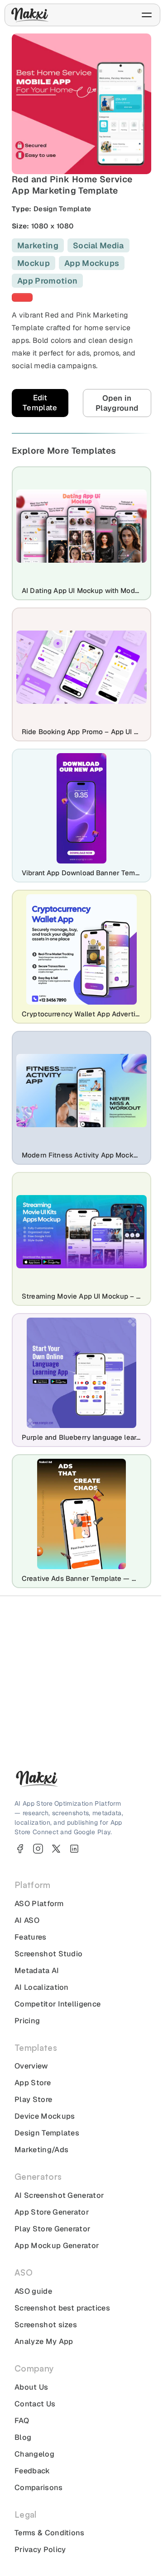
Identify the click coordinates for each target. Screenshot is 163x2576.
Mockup (34, 263)
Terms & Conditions (50, 2533)
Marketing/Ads (41, 2150)
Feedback (32, 2471)
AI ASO (27, 1920)
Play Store (33, 2099)
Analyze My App (44, 2341)
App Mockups (92, 263)
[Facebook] (20, 1849)
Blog (23, 2437)
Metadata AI (37, 1971)
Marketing (38, 245)
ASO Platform (39, 1904)
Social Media (98, 245)
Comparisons (39, 2488)
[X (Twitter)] (56, 1849)
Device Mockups (45, 2116)
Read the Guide (77, 1732)
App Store (33, 2083)
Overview (31, 2066)
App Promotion (47, 281)
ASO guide (33, 2291)
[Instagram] (38, 1849)
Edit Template (40, 403)
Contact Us (35, 2404)
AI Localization (42, 1987)
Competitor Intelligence (58, 2004)
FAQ (22, 2421)
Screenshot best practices (62, 2308)
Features (31, 1937)
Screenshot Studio (48, 1954)
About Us (31, 2387)
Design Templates (47, 2133)
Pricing (27, 2021)
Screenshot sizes (46, 2325)
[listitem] (22, 297)
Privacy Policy (40, 2550)
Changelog (34, 2454)
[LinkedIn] (74, 1849)
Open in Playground (117, 403)
